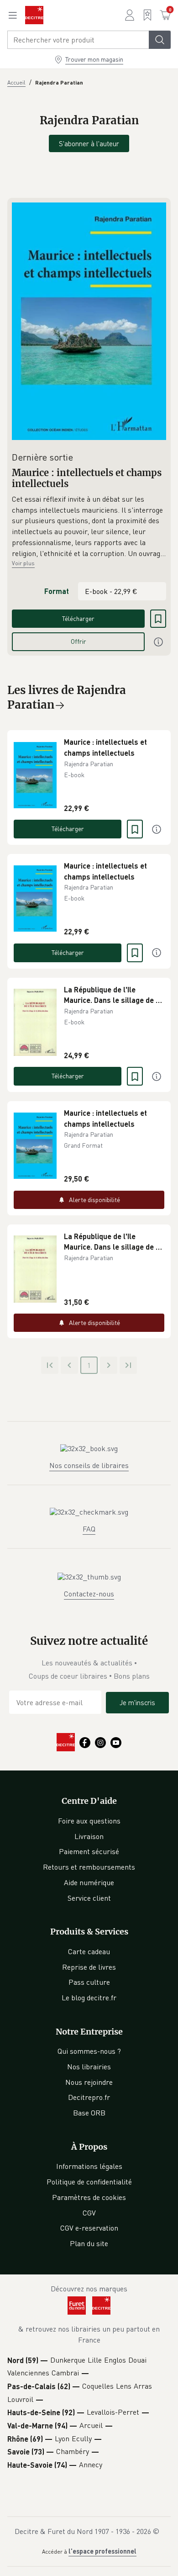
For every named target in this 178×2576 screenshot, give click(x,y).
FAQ (89, 1529)
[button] (89, 526)
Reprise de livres (89, 1967)
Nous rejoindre (89, 2082)
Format (57, 591)
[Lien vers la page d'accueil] (34, 15)
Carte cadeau (89, 1951)
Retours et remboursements (89, 1867)
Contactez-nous (89, 1594)
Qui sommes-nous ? (89, 2051)
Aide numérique (89, 1882)
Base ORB (89, 2113)
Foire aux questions (89, 1821)
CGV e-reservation (89, 2228)
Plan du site (89, 2243)
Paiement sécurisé (89, 1851)
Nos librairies (89, 2067)
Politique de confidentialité (89, 2182)
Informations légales (89, 2166)
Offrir (79, 641)
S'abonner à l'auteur (89, 143)
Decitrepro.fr (89, 2097)
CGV (89, 2213)
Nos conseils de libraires (89, 1465)
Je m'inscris (137, 1702)
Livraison (89, 1836)
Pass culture (89, 1982)
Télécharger (78, 618)
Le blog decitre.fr (89, 1998)
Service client (89, 1898)
